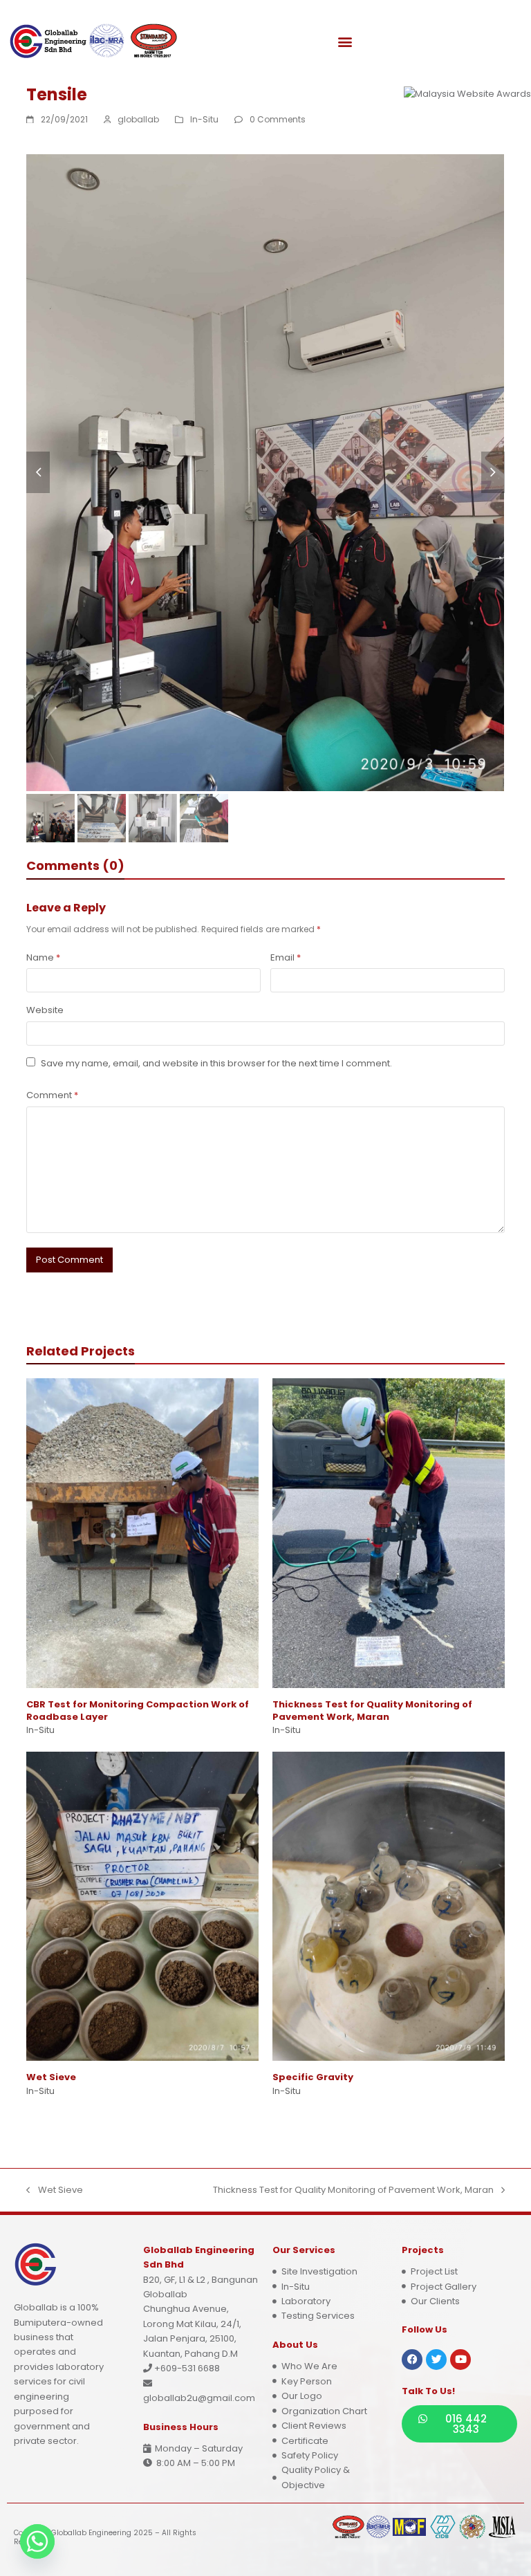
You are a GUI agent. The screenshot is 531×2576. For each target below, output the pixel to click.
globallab (138, 119)
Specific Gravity (313, 2077)
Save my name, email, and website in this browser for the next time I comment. (216, 1063)
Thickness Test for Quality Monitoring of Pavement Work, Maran (372, 1711)
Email (286, 957)
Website (45, 1010)
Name (43, 957)
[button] (345, 42)
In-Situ (204, 119)
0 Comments (278, 119)
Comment (52, 1095)
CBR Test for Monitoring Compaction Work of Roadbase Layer (138, 1711)
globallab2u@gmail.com (199, 2398)
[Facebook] (412, 2360)
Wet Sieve (51, 2077)
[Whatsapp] (37, 2541)
